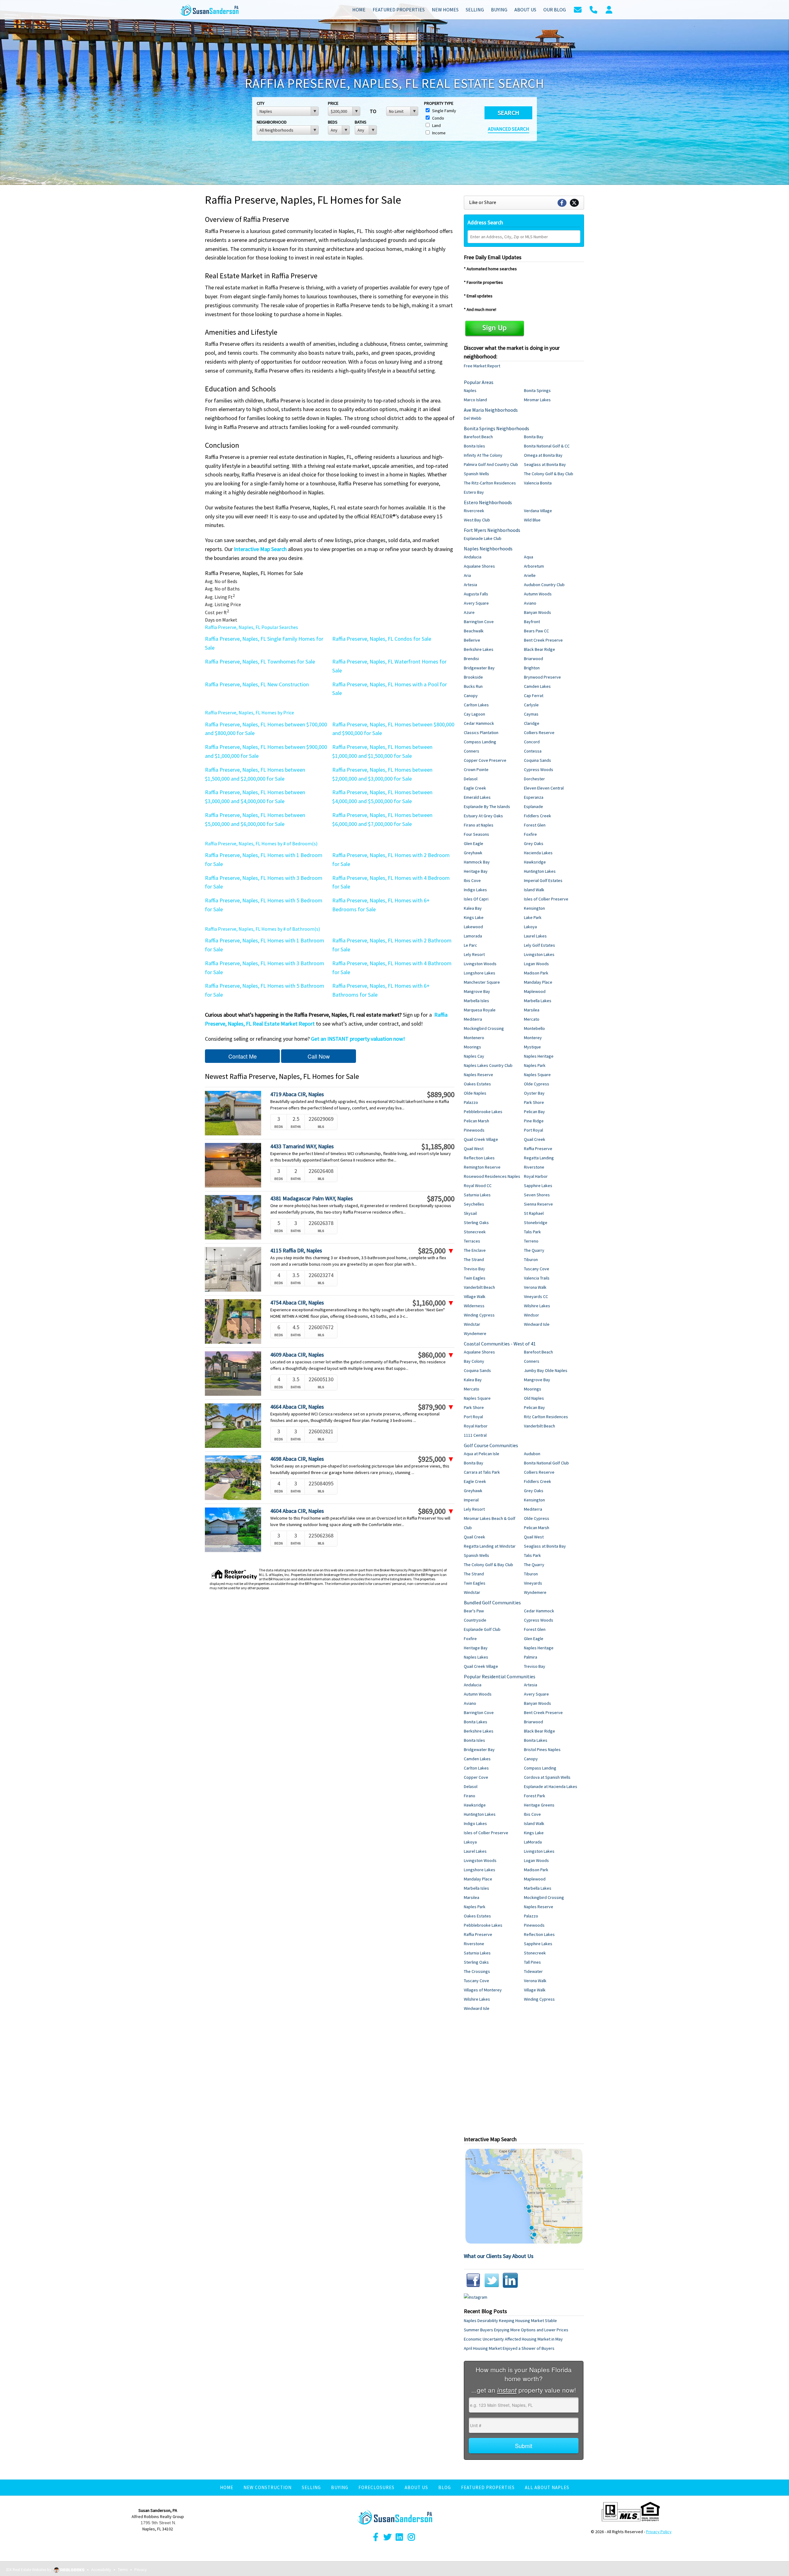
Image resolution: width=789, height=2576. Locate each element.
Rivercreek (474, 511)
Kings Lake (474, 917)
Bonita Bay (534, 437)
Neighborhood (272, 122)
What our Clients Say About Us (499, 2256)
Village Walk (475, 1296)
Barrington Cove (479, 622)
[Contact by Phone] (593, 9)
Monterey (533, 1038)
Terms (123, 2570)
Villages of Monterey (483, 1990)
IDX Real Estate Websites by (29, 2570)
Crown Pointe (476, 770)
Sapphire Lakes (538, 1186)
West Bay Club (477, 520)
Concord (532, 742)
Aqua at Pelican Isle (482, 1454)
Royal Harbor (536, 1176)
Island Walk (534, 890)
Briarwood (533, 659)
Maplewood (535, 991)
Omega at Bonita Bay (543, 455)
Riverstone (534, 1167)
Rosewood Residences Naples (492, 1176)
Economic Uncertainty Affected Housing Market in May (513, 2339)
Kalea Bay (473, 908)
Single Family (444, 111)
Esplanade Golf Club (482, 1629)
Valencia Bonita (538, 483)
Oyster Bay (534, 1093)
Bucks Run (473, 686)
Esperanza (534, 797)
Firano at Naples (479, 825)
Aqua (529, 557)
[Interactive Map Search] (524, 2196)
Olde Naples (475, 1093)
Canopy (471, 696)
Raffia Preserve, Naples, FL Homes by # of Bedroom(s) (261, 843)
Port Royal (533, 1130)
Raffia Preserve (538, 1149)
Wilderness (474, 1306)
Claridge (532, 723)
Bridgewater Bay (479, 668)
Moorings (472, 1047)
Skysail (470, 1213)
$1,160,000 (433, 1303)
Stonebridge (536, 1223)
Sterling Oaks (476, 1223)
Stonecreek (475, 1232)
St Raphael (534, 1213)
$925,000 (436, 1459)
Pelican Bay (534, 1112)
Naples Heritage (539, 1056)
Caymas (531, 714)
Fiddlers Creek (538, 816)
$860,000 (436, 1355)
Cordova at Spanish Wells (547, 1777)
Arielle (530, 575)
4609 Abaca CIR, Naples (297, 1355)
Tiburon (531, 1259)
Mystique (532, 1047)
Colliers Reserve (539, 733)
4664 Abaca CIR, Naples (297, 1407)
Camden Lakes (537, 686)
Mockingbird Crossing (484, 1028)
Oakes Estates (477, 1084)
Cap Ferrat (534, 696)
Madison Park (536, 973)
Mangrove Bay (477, 991)
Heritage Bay (476, 871)
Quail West (474, 1149)
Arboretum (534, 566)
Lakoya (530, 927)
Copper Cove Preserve (485, 760)
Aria (467, 575)
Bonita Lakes (476, 1722)
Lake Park (533, 917)
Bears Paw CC (536, 631)
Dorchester (534, 779)
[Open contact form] (578, 9)
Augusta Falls (476, 594)
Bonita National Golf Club (546, 1463)
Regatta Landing (539, 1158)
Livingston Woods (480, 964)
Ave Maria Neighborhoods (491, 410)
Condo (438, 118)
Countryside (475, 1620)
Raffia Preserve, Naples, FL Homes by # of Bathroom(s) (262, 929)
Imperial (471, 1500)
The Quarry (534, 1250)
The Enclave (475, 1250)
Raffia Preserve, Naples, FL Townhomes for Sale (260, 661)
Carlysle (531, 705)
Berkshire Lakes (479, 649)
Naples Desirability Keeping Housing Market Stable (510, 2321)
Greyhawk (473, 853)
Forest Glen (535, 825)
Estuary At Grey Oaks (483, 816)
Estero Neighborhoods (488, 502)
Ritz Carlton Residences (546, 1417)
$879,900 (436, 1407)
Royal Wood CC (478, 1186)
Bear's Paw (474, 1611)
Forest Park (535, 1796)
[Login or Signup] (609, 9)
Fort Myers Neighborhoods (492, 530)
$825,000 (436, 1251)
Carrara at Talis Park (482, 1472)
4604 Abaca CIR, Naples (297, 1511)
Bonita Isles (474, 446)
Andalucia (473, 557)
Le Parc (470, 945)
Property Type (439, 103)
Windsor (531, 1315)
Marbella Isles (476, 1001)
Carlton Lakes (476, 705)
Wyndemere (475, 1333)
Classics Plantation (481, 733)
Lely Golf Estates (540, 945)
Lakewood (473, 927)
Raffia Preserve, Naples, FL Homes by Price (249, 712)
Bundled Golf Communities (492, 1602)
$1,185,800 (438, 1147)
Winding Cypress (479, 1315)
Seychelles (474, 1204)
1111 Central (475, 1435)
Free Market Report (482, 366)
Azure (469, 612)
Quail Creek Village (481, 1139)
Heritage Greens (539, 1805)
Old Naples (534, 1398)
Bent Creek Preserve (543, 640)
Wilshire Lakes (537, 1306)
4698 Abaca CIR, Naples (297, 1459)
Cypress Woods (539, 770)
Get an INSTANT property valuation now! (358, 1039)
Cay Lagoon (474, 714)
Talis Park (532, 1232)
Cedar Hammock (479, 723)
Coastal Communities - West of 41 (500, 1344)
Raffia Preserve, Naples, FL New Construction (257, 684)
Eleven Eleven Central (544, 788)
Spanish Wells (476, 474)
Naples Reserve (478, 1075)
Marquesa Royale (480, 1010)
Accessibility (101, 2570)
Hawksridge (535, 862)
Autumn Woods (538, 594)
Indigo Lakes (475, 890)
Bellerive (472, 640)
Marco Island (475, 400)
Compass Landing (480, 742)
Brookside (473, 677)
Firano (470, 1796)
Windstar (472, 1324)
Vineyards (533, 1583)
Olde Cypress (537, 1084)
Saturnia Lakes (477, 1195)
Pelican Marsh (476, 1121)
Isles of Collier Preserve (546, 899)
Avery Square (476, 603)
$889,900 (441, 1095)
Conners (472, 751)
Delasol (471, 779)
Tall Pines (532, 1962)
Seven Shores (537, 1195)
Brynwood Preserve (542, 677)
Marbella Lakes (538, 1001)
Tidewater (533, 1971)
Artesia (470, 585)
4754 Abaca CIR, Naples (297, 1302)
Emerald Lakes (477, 797)
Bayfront (532, 622)
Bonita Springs (537, 390)
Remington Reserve (482, 1167)
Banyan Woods (538, 612)
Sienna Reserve (538, 1204)
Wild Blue (532, 520)
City (261, 103)
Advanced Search (509, 129)
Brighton (532, 668)
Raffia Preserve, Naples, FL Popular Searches (251, 627)
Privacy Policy (659, 2532)
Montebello (534, 1028)
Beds (333, 122)
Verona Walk (535, 1287)
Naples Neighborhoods (488, 549)
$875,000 (441, 1199)
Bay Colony (474, 1361)
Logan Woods (536, 964)
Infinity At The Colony (483, 455)
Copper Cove (476, 1777)
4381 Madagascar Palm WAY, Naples (312, 1198)
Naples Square (537, 1075)
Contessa (533, 751)
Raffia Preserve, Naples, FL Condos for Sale (382, 639)
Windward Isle (537, 1324)
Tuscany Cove (537, 1269)
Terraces (472, 1241)
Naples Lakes (476, 1657)
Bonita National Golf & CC (547, 446)
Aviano (530, 603)
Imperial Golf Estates (543, 880)
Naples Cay (474, 1056)
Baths (361, 122)
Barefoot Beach (478, 437)
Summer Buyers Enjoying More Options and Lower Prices (516, 2330)
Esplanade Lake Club (483, 538)
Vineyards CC (536, 1296)
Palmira (531, 1657)
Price (333, 103)
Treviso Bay (474, 1269)
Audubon (532, 1454)
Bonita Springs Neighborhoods (497, 428)
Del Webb (473, 418)
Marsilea (532, 1010)
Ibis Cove (472, 880)
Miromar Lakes (537, 400)
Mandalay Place (538, 982)
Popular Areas (479, 382)
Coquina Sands (538, 760)
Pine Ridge (534, 1121)
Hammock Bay (477, 862)
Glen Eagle (474, 843)
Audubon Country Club (544, 585)
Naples (470, 390)
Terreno (531, 1241)
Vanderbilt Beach (479, 1287)
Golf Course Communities (491, 1445)
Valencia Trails (537, 1278)
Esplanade (533, 806)
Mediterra (473, 1019)
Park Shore (534, 1102)
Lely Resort (474, 954)
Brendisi (471, 659)
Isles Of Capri (476, 899)
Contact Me (243, 1056)
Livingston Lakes (539, 954)
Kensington (534, 908)
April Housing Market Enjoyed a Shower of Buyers (509, 2348)
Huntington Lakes (540, 871)
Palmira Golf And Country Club (491, 464)
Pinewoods (474, 1130)
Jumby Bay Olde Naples (546, 1370)
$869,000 (436, 1511)
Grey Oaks (534, 843)
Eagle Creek (475, 788)
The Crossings (477, 1971)
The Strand (474, 1259)
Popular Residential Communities (500, 1676)
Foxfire (530, 834)
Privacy (141, 2570)
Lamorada (473, 936)
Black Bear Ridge (540, 649)
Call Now (319, 1056)
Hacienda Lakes (538, 853)
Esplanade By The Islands (487, 806)
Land (436, 125)
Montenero (474, 1038)
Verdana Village (538, 511)
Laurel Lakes (535, 936)
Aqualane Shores (479, 566)
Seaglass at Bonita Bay (545, 464)
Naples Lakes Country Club (488, 1065)
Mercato (532, 1019)
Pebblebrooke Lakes (483, 1112)
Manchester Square (482, 982)
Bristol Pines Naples (542, 1749)
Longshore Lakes (480, 973)
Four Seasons (476, 834)
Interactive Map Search (260, 549)
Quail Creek (535, 1139)
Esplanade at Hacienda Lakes (551, 1786)
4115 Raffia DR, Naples (296, 1250)
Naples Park (535, 1065)
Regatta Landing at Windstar (490, 1546)
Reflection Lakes (479, 1158)
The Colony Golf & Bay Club (549, 474)
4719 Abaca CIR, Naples (297, 1094)
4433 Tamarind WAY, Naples (302, 1146)
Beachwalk (474, 631)
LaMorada (533, 1842)
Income (438, 133)
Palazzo (471, 1102)
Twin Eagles (475, 1278)
